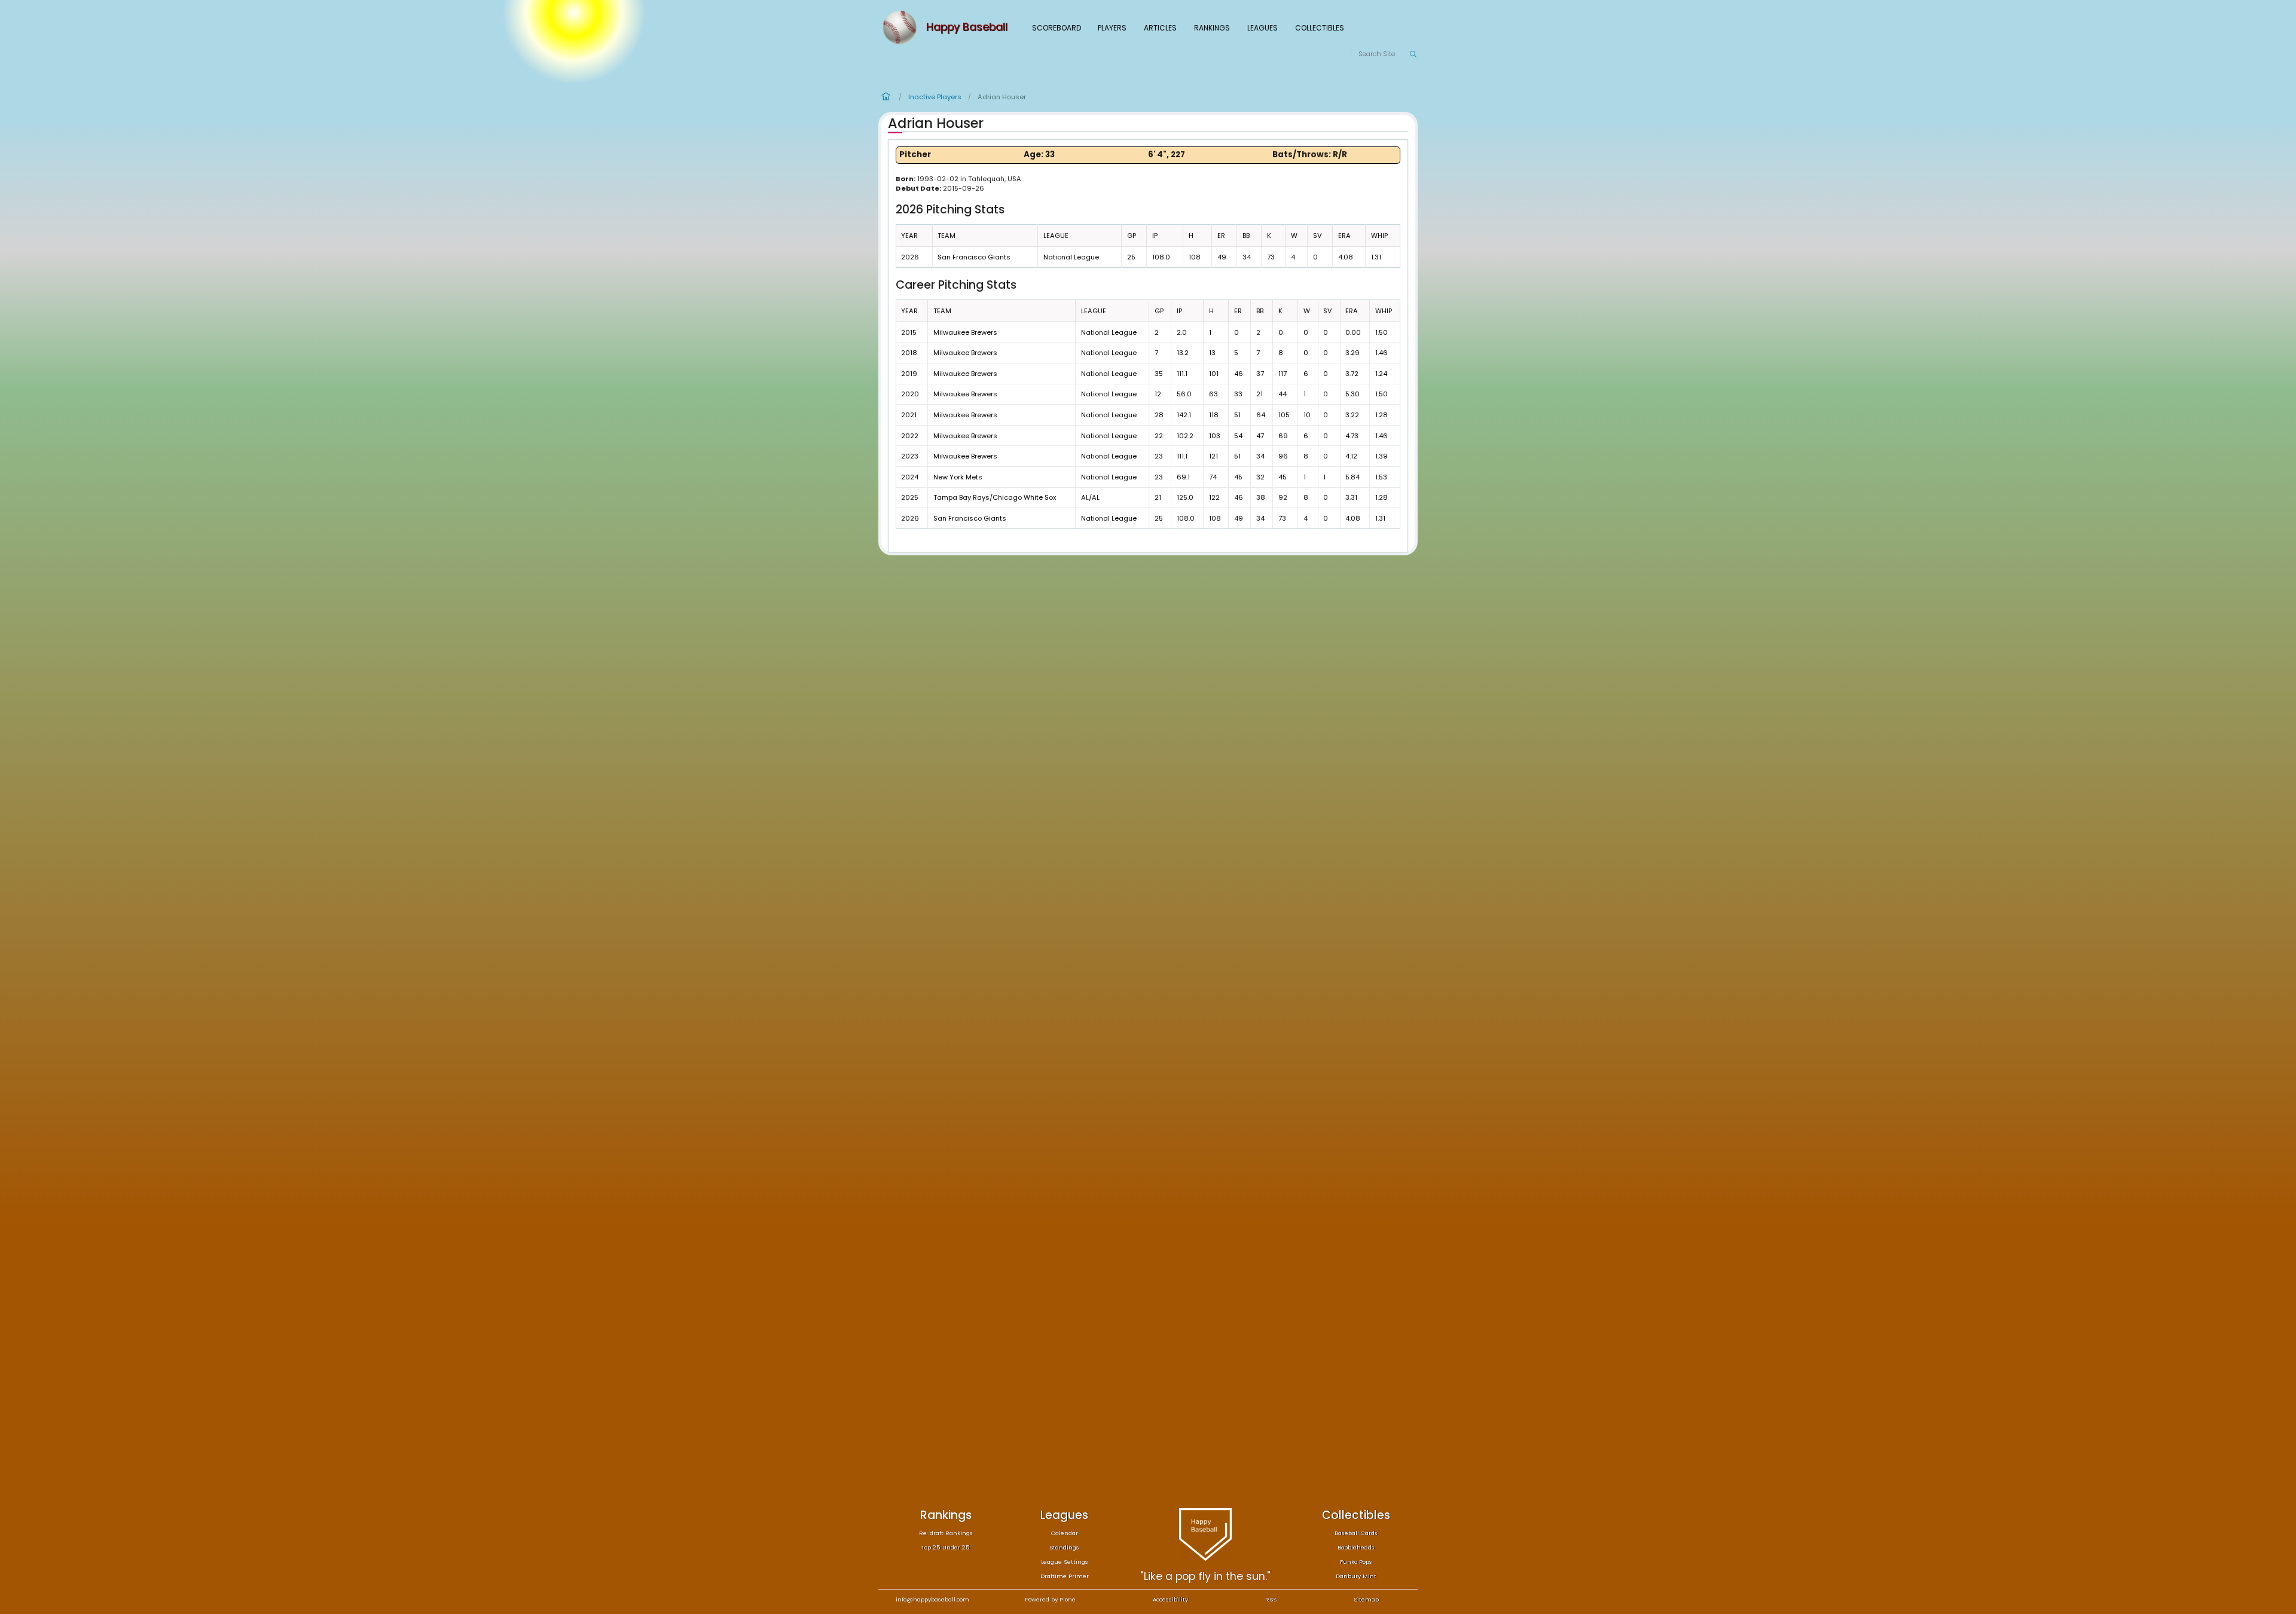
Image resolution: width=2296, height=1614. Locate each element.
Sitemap (1366, 1599)
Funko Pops (1356, 1562)
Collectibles (1320, 28)
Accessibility (1170, 1599)
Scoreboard (1057, 28)
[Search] (1413, 54)
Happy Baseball (967, 27)
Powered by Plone (1050, 1599)
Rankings (1212, 28)
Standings (1064, 1547)
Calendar (1065, 1533)
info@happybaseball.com (932, 1599)
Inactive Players (935, 97)
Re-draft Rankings (946, 1533)
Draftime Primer (1065, 1576)
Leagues (1263, 28)
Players (1112, 28)
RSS (1271, 1599)
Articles (1160, 28)
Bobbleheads (1356, 1547)
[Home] (902, 27)
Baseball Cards (1356, 1533)
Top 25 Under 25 (946, 1547)
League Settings (1065, 1562)
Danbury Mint (1356, 1576)
